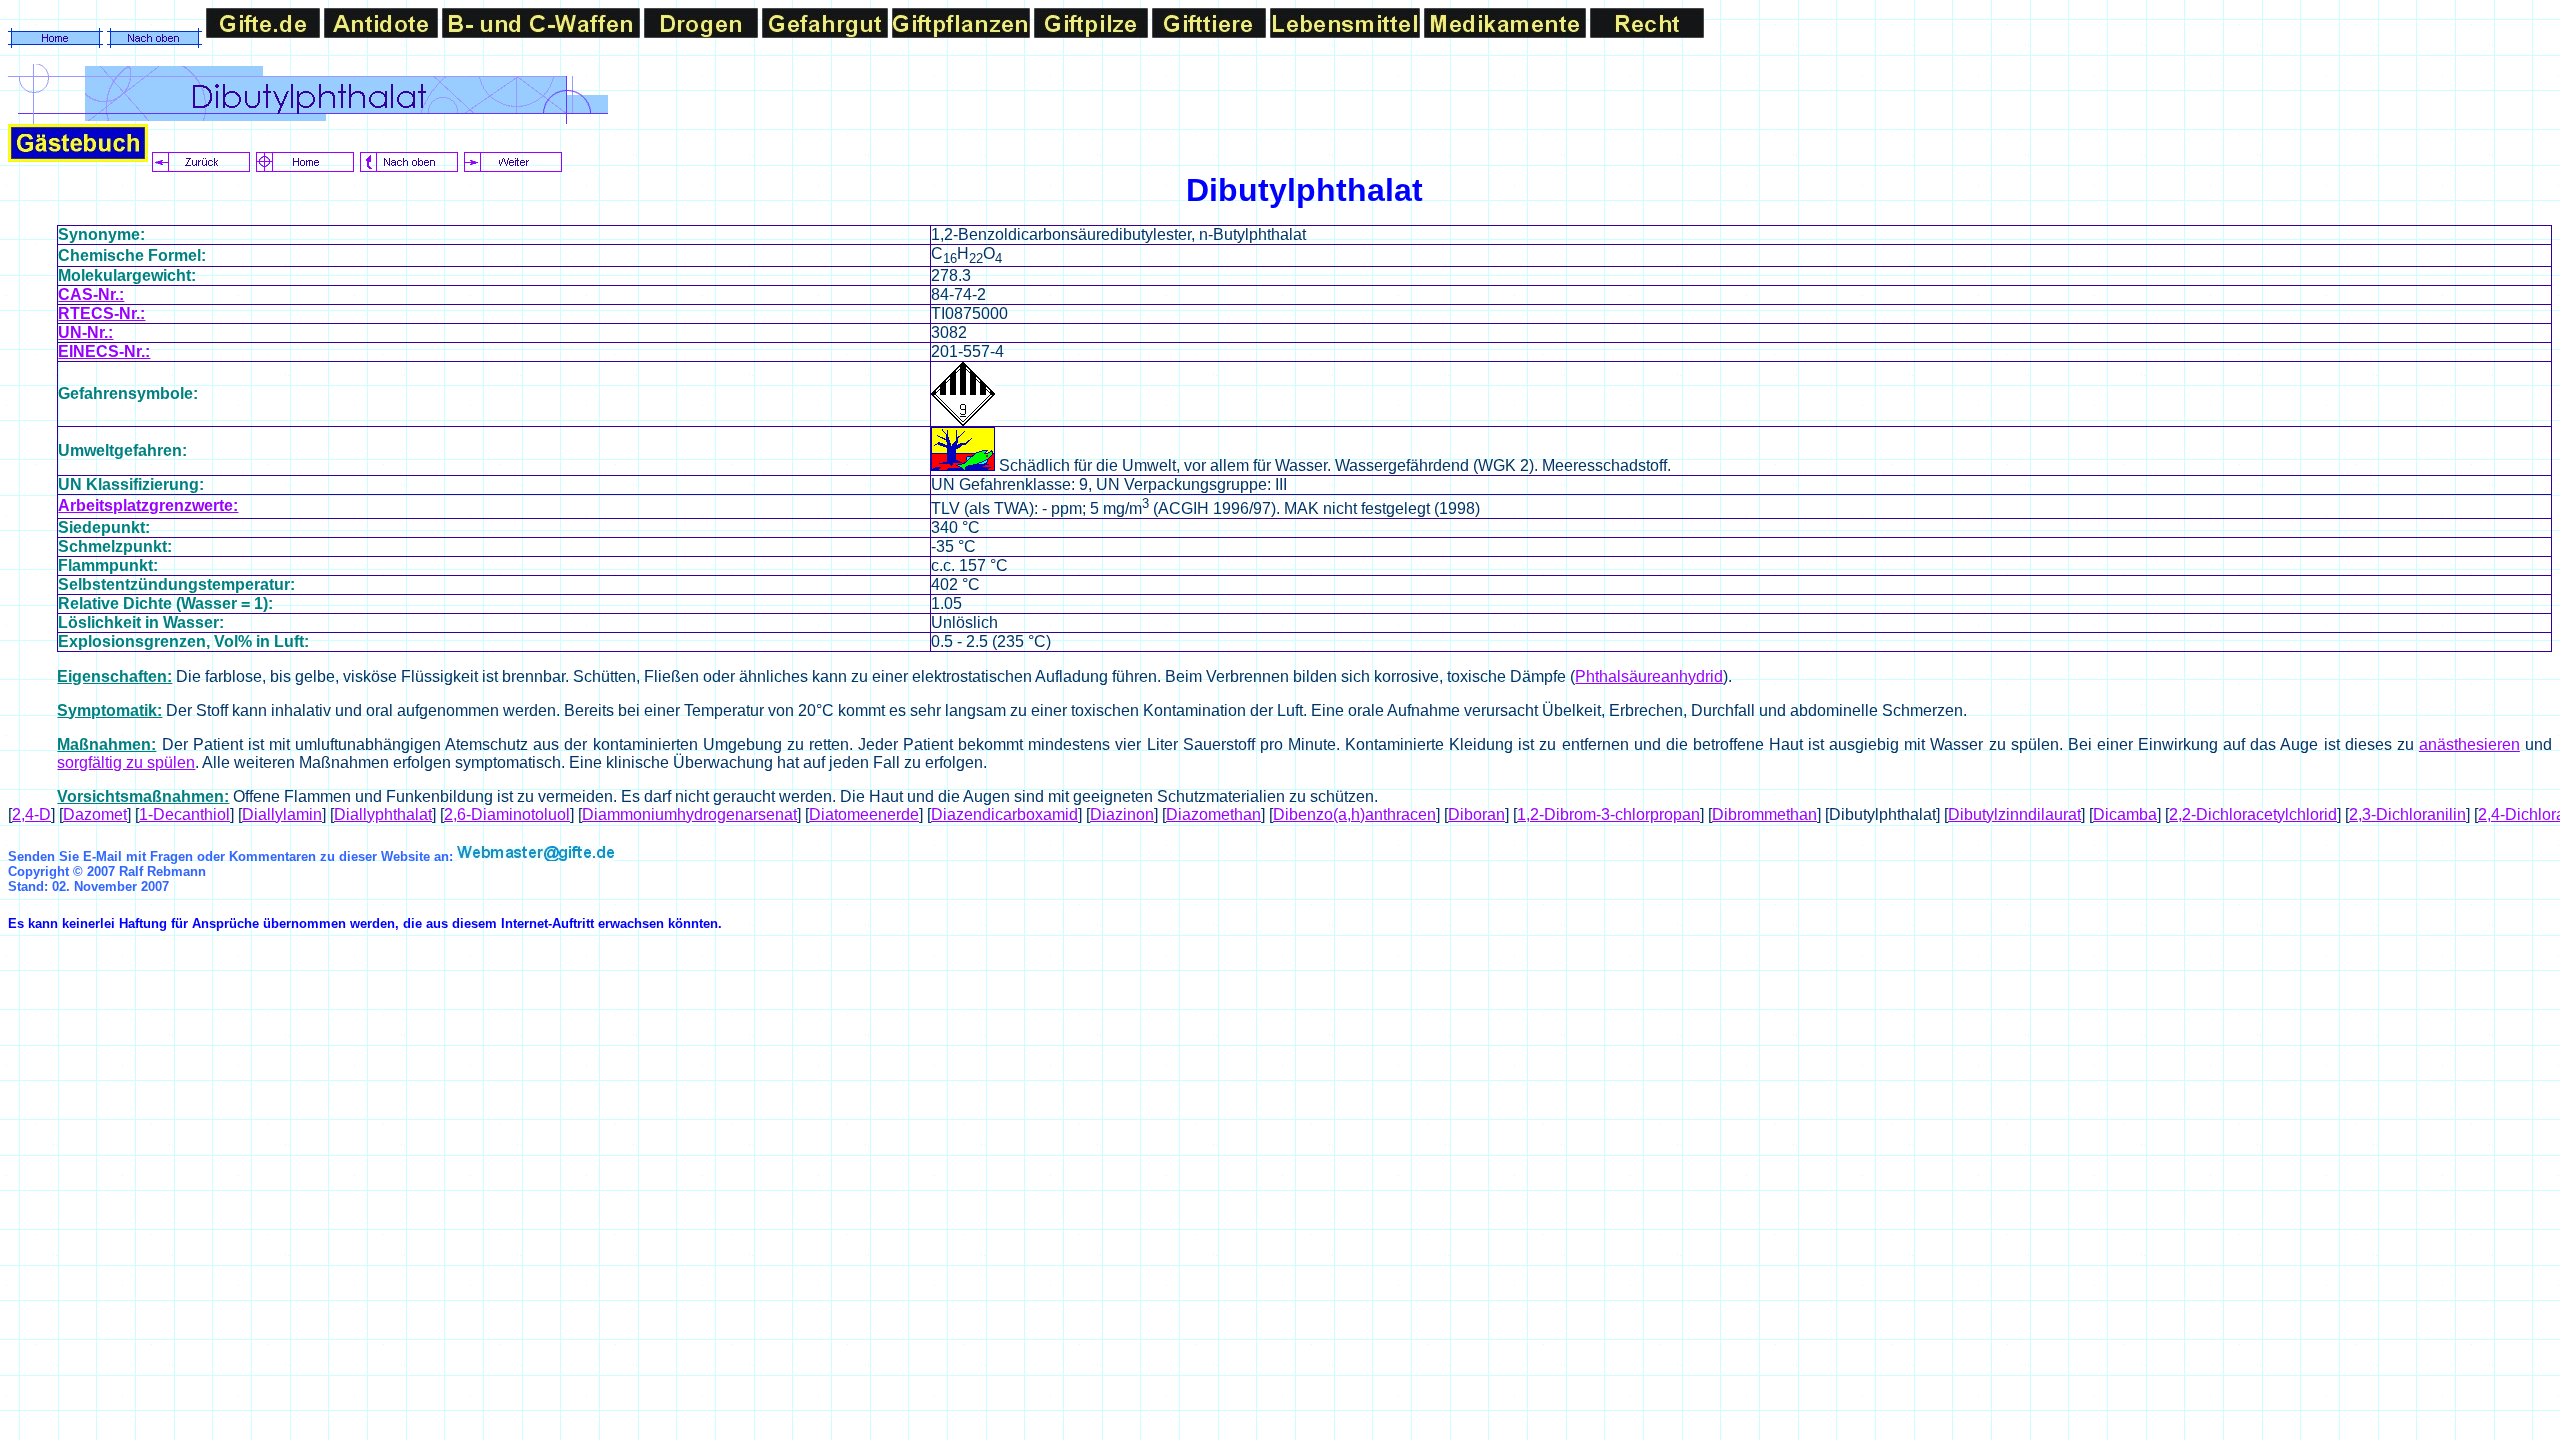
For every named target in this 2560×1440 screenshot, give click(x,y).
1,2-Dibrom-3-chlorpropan (1608, 814)
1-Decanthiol (184, 814)
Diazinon (1122, 814)
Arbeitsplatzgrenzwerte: (148, 505)
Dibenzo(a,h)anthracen (1354, 814)
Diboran (1476, 814)
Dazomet (95, 814)
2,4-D (31, 814)
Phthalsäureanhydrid (1649, 676)
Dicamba (2125, 814)
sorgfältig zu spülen (126, 762)
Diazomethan (1213, 814)
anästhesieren (2469, 744)
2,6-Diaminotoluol (507, 814)
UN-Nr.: (85, 332)
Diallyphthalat (383, 814)
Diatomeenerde (864, 814)
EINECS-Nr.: (104, 351)
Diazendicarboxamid (1004, 814)
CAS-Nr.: (91, 294)
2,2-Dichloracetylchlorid (2253, 814)
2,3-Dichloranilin (2407, 814)
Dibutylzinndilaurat (2014, 814)
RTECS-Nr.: (101, 313)
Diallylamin (282, 814)
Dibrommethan (1764, 814)
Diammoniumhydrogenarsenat (689, 814)
